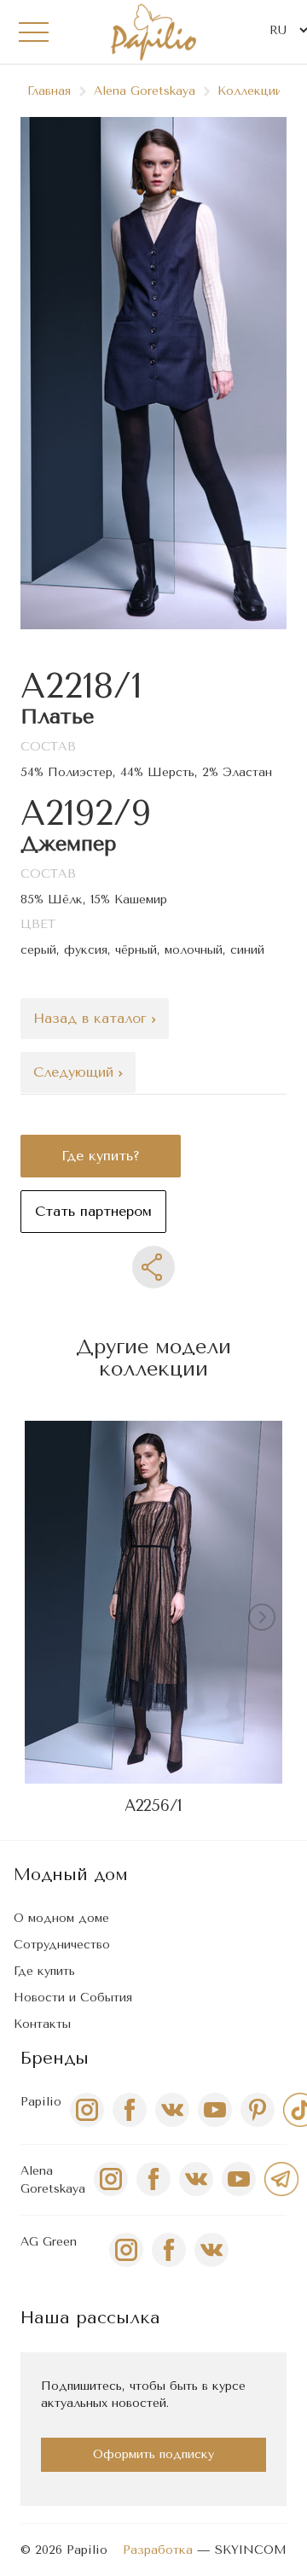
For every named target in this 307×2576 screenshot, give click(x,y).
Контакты (42, 2024)
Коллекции (250, 91)
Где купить (44, 1971)
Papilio (41, 2102)
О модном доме (61, 1918)
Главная (49, 91)
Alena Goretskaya (145, 91)
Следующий (76, 1072)
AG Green (49, 2242)
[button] (265, 1621)
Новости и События (73, 1998)
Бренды (55, 2058)
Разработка (158, 2550)
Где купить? (101, 1156)
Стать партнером (93, 1211)
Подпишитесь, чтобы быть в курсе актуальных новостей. (143, 2395)
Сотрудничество (62, 1945)
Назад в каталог (93, 1018)
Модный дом (71, 1875)
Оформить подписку (153, 2454)
